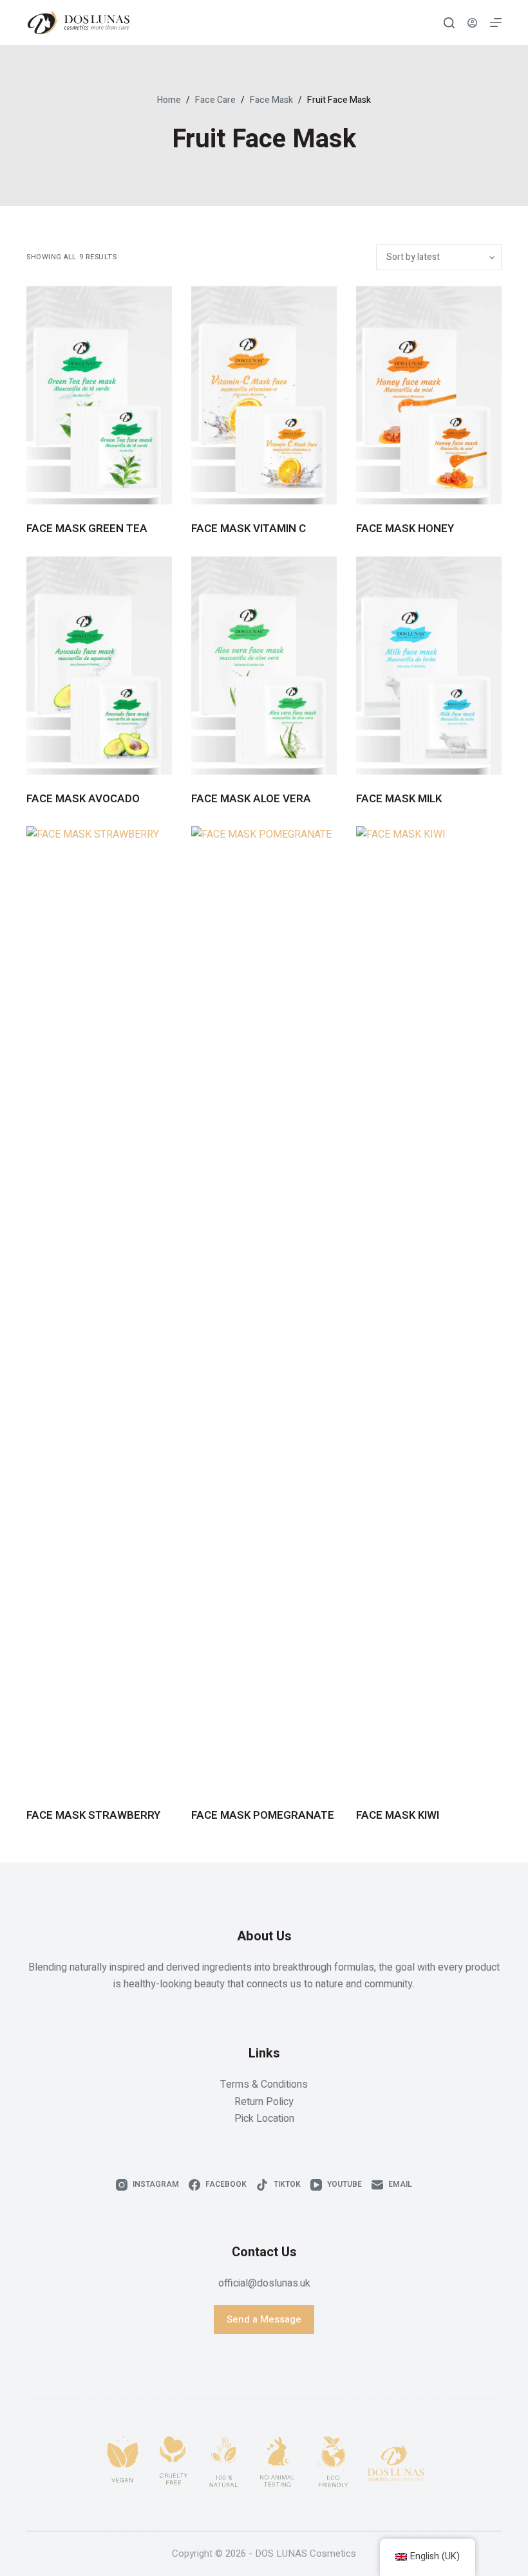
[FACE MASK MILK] (429, 666)
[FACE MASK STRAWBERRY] (99, 1309)
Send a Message (264, 2319)
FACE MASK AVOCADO (83, 799)
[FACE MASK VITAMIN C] (264, 395)
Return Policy (264, 2102)
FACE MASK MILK (399, 799)
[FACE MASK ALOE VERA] (264, 666)
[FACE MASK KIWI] (429, 1309)
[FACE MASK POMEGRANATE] (264, 1309)
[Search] (449, 23)
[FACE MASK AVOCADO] (99, 666)
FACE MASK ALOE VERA (251, 799)
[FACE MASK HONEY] (429, 395)
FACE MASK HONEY (405, 529)
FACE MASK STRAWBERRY (93, 1815)
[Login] (472, 23)
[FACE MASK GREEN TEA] (99, 395)
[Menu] (496, 23)
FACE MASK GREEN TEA (87, 529)
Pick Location (264, 2119)
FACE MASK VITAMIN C (249, 529)
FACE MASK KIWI (398, 1815)
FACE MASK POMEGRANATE (263, 1815)
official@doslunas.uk (264, 2283)
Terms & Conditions (264, 2084)
